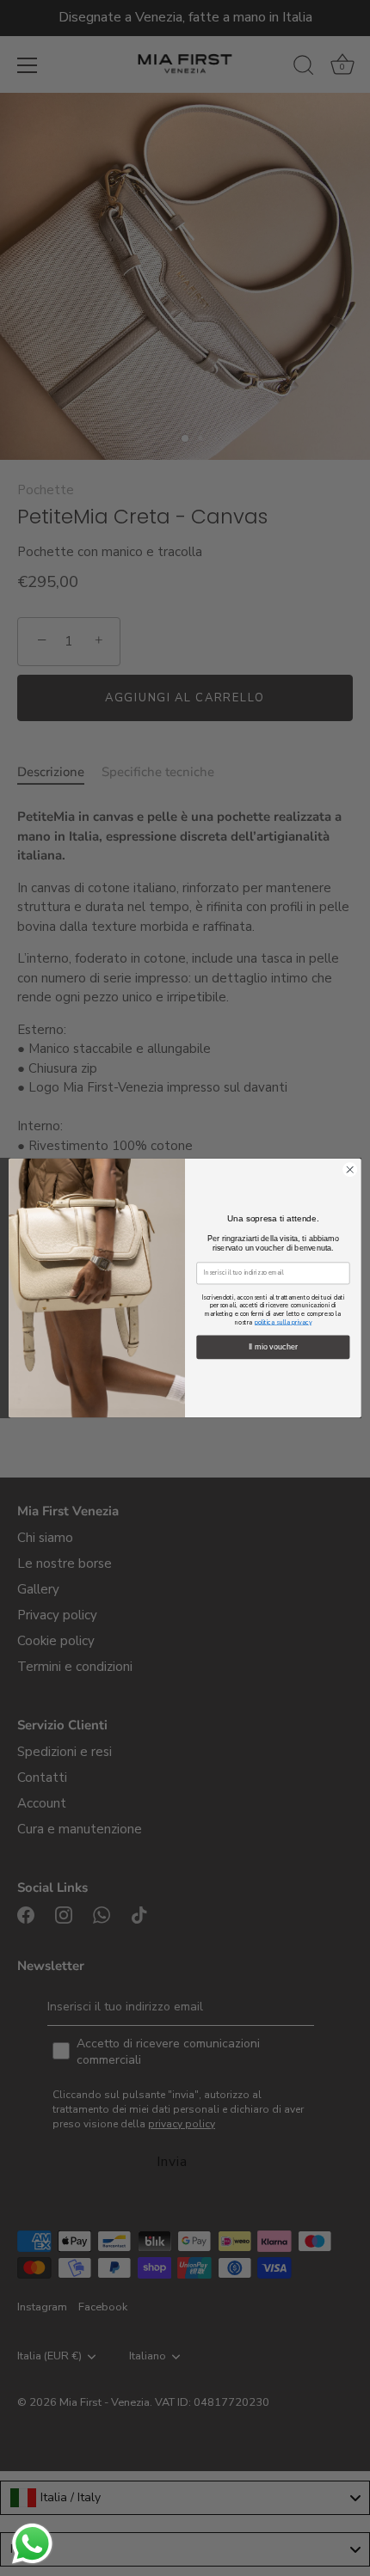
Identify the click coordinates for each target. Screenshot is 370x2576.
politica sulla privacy (284, 1322)
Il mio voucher (273, 1347)
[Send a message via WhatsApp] (32, 2544)
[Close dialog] (350, 1170)
